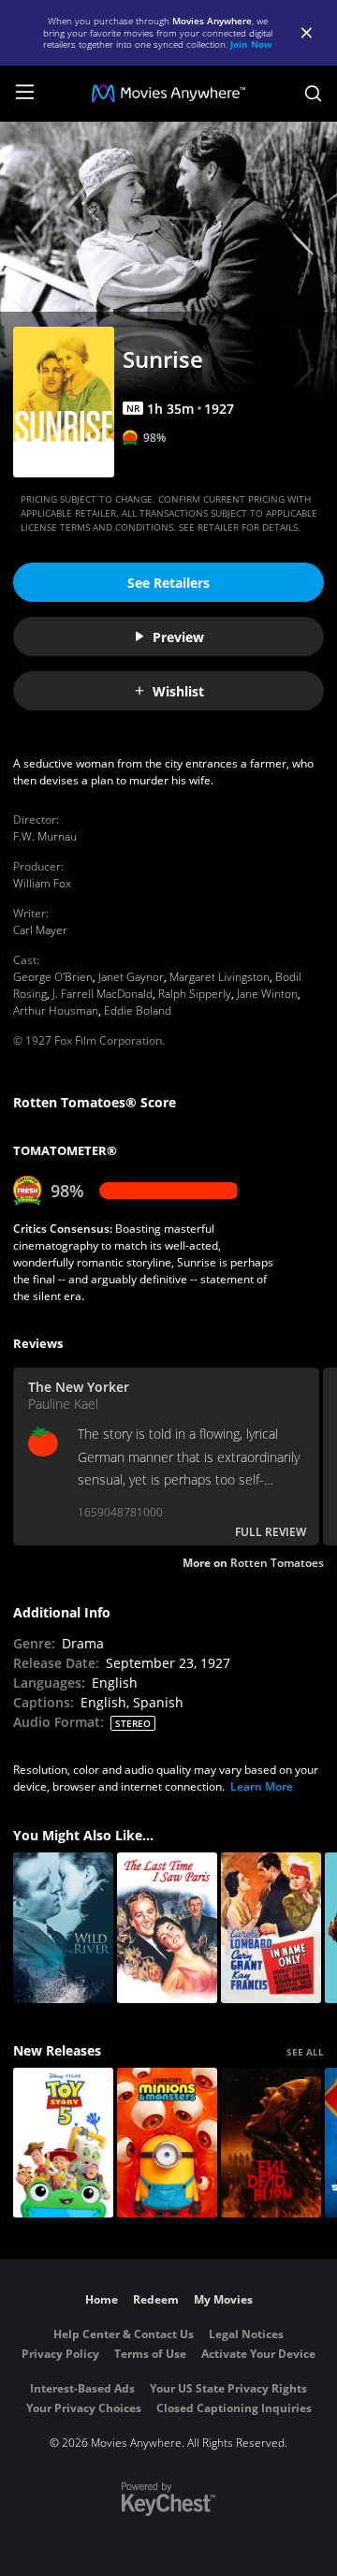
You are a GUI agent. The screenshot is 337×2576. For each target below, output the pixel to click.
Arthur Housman (56, 1010)
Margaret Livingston (220, 977)
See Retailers (168, 583)
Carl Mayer (40, 930)
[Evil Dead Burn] (271, 2143)
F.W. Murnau (45, 836)
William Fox (42, 883)
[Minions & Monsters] (167, 2143)
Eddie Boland (138, 1010)
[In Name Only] (271, 1928)
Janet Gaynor (131, 977)
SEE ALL (305, 2052)
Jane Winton (267, 994)
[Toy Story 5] (63, 2143)
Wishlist (178, 691)
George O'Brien (53, 977)
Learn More (262, 1786)
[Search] (313, 94)
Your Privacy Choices (84, 2408)
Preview (178, 637)
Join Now (251, 44)
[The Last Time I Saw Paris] (167, 1928)
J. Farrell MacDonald (103, 994)
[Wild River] (63, 1928)
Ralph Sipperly (195, 994)
